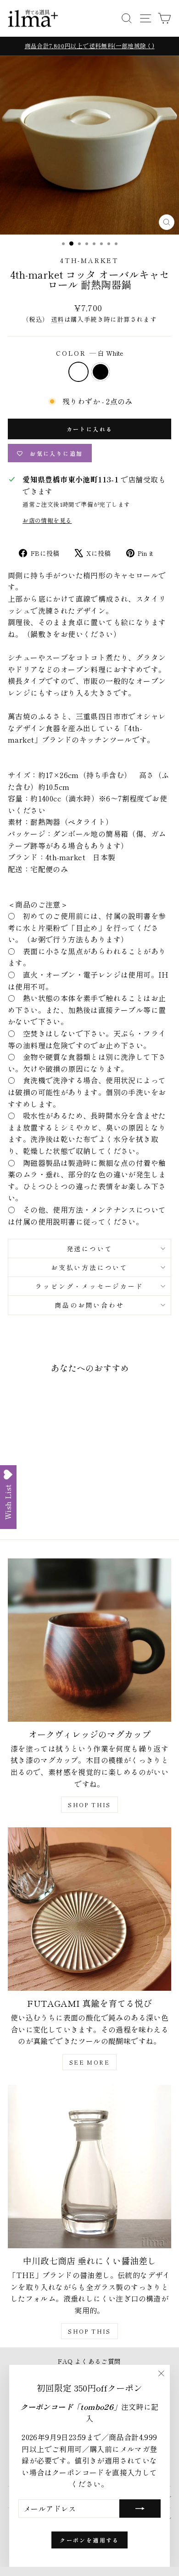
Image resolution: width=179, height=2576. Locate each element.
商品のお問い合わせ (89, 1305)
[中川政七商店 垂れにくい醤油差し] (89, 2167)
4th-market (89, 260)
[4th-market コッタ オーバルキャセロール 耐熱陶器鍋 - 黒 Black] (44, 1507)
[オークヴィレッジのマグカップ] (89, 1640)
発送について (90, 1249)
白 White (78, 372)
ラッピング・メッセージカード (89, 1286)
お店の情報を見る (47, 520)
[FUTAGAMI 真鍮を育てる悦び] (89, 1909)
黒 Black (101, 372)
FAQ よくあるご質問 (89, 2361)
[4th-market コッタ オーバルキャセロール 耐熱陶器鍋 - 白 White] (34, 1507)
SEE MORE (89, 2062)
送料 (58, 319)
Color (89, 353)
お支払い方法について (89, 1267)
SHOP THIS (89, 1805)
